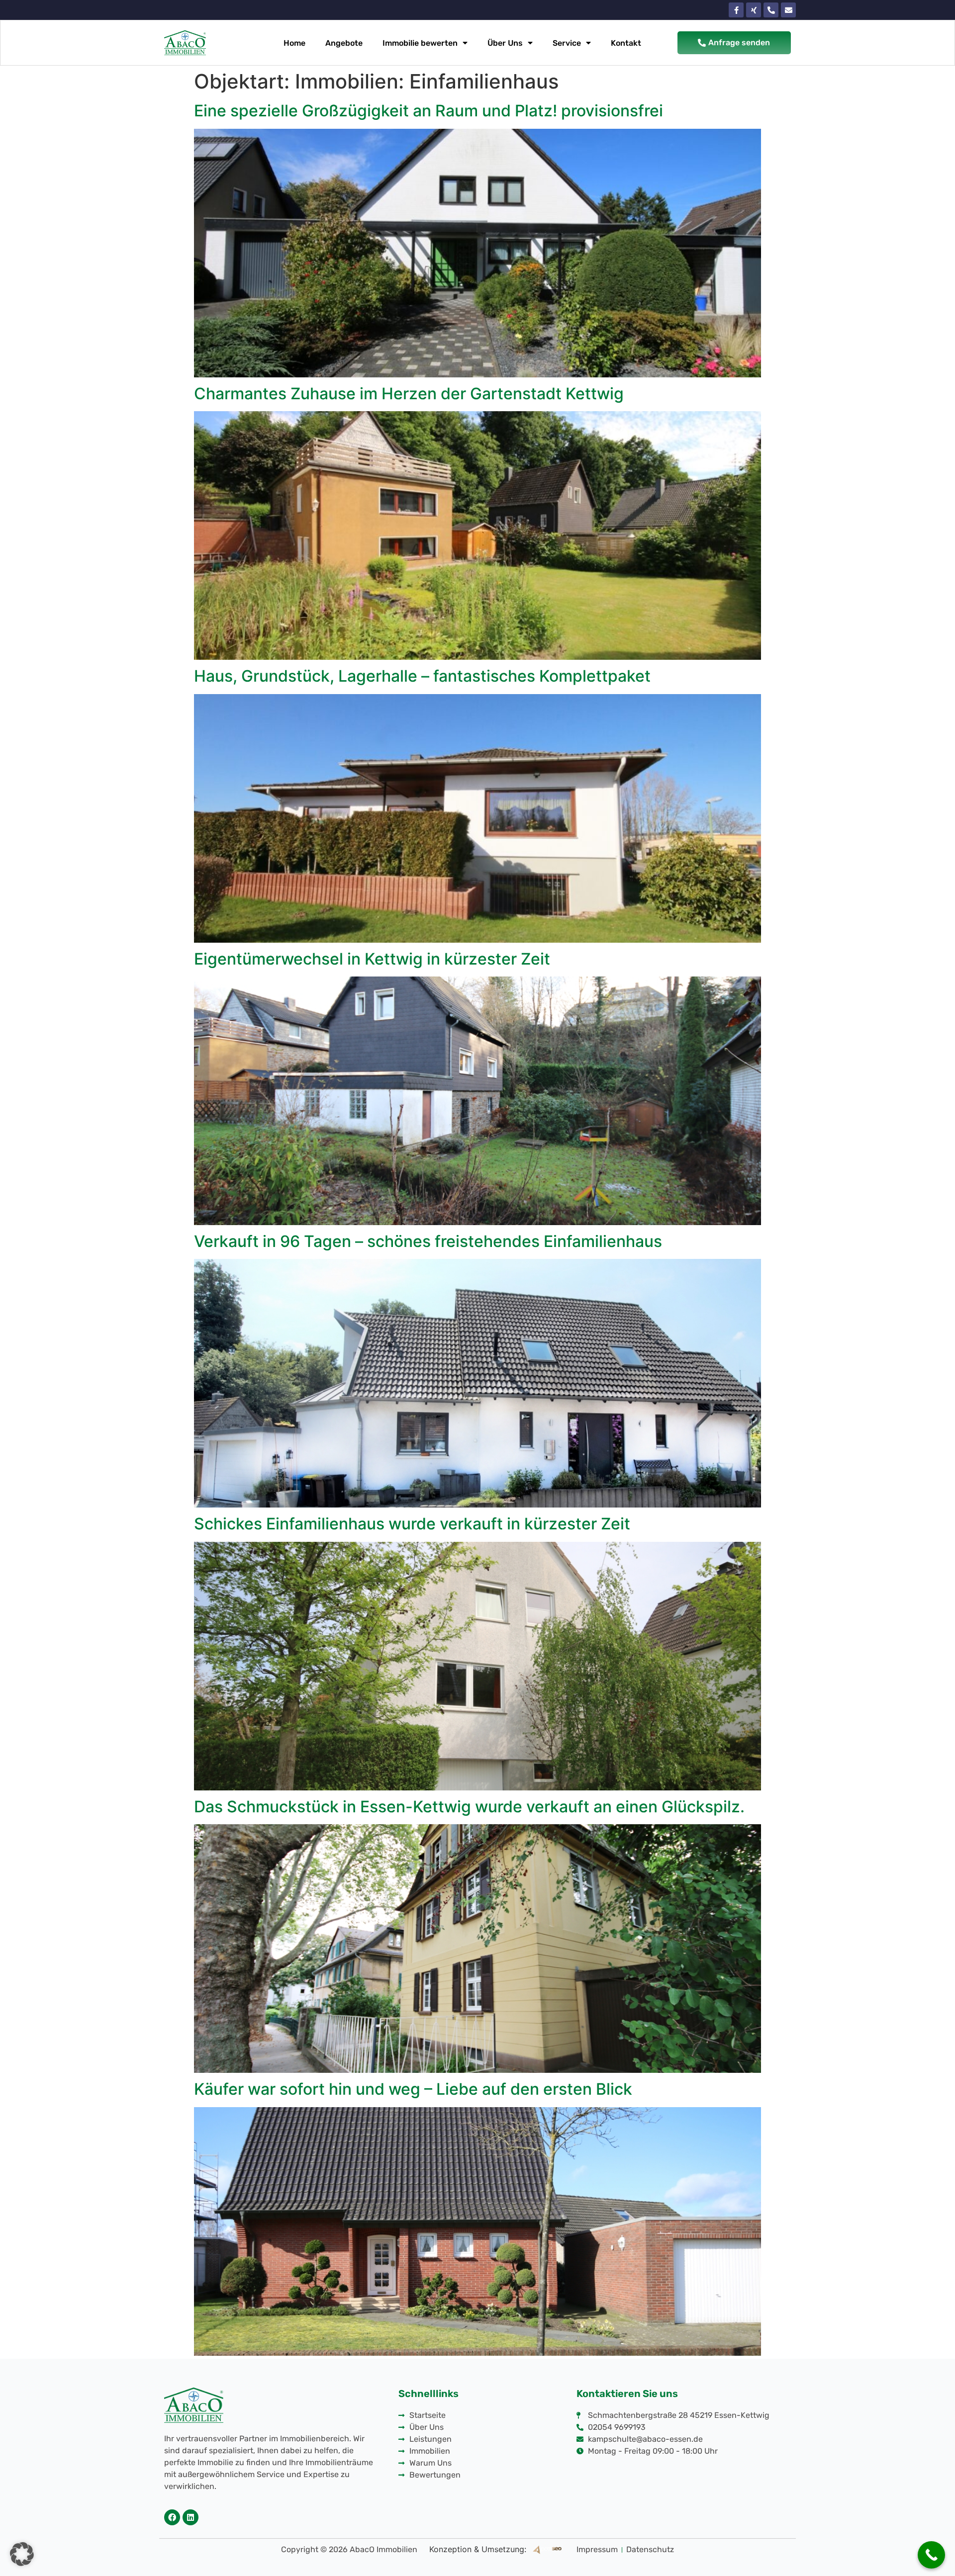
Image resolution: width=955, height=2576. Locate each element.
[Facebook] (172, 2517)
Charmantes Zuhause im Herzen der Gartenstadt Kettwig (409, 394)
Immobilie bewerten (420, 43)
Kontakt (626, 43)
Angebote (344, 43)
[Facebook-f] (736, 10)
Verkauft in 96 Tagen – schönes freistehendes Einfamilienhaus (428, 1241)
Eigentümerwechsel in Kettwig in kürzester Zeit (372, 959)
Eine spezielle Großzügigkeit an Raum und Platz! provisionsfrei (429, 111)
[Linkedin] (191, 2517)
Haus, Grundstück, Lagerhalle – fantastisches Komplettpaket (422, 676)
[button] (22, 2554)
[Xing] (754, 10)
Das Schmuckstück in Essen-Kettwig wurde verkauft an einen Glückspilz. (469, 1807)
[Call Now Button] (931, 2555)
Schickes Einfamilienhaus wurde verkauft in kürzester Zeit (412, 1524)
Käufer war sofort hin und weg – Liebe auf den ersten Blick (413, 2089)
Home (294, 43)
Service (567, 43)
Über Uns (505, 43)
